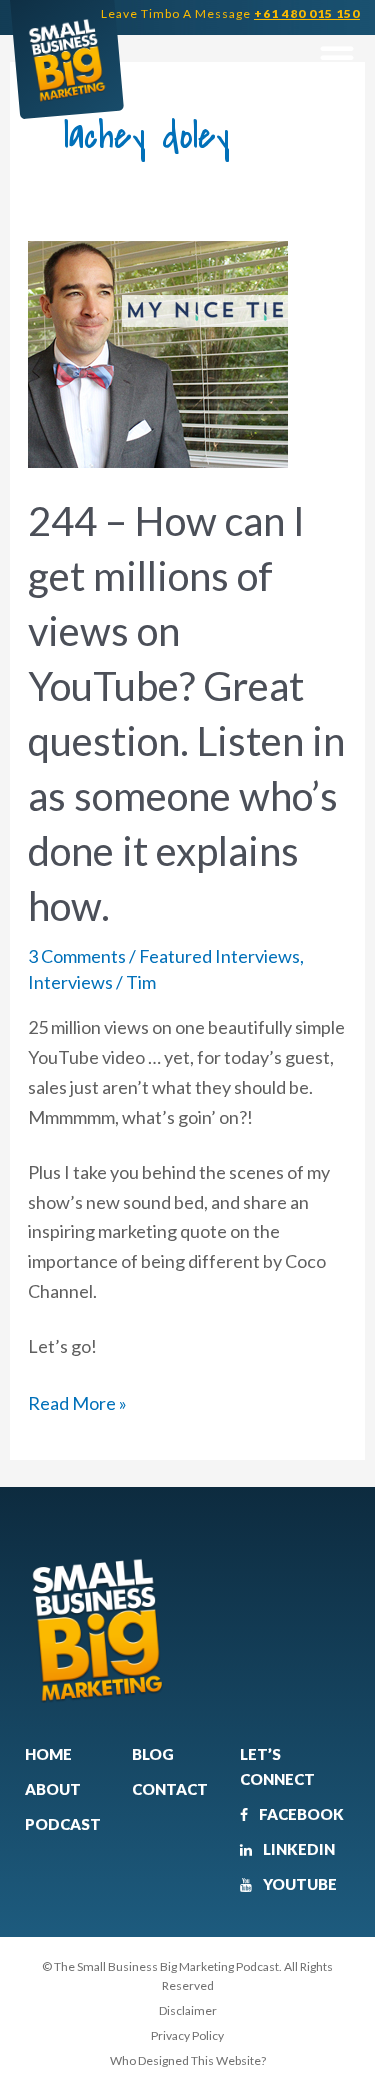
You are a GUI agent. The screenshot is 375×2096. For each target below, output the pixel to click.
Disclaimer (188, 2010)
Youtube (298, 1884)
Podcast (63, 1824)
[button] (336, 57)
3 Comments (77, 956)
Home (48, 1754)
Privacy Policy (187, 2035)
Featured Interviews (219, 956)
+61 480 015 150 (307, 13)
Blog (153, 1754)
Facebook (300, 1814)
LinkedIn (297, 1849)
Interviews (70, 982)
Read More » (77, 1401)
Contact (170, 1789)
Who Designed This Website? (188, 2060)
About (53, 1789)
